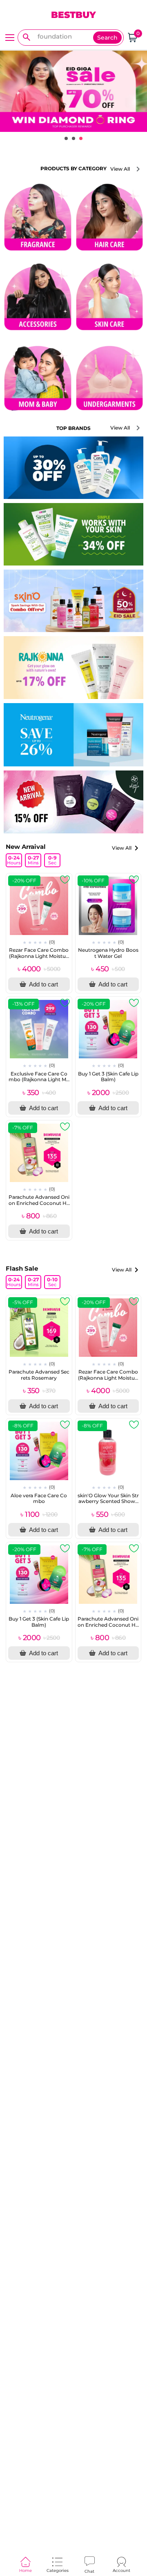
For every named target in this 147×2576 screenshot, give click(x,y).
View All (120, 169)
